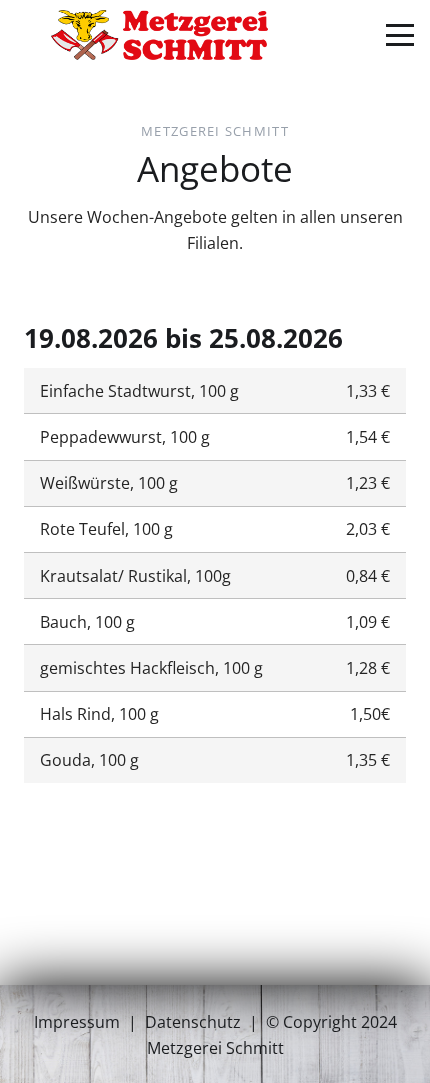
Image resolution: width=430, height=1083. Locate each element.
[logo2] (159, 35)
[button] (400, 35)
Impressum (77, 1022)
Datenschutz (193, 1022)
